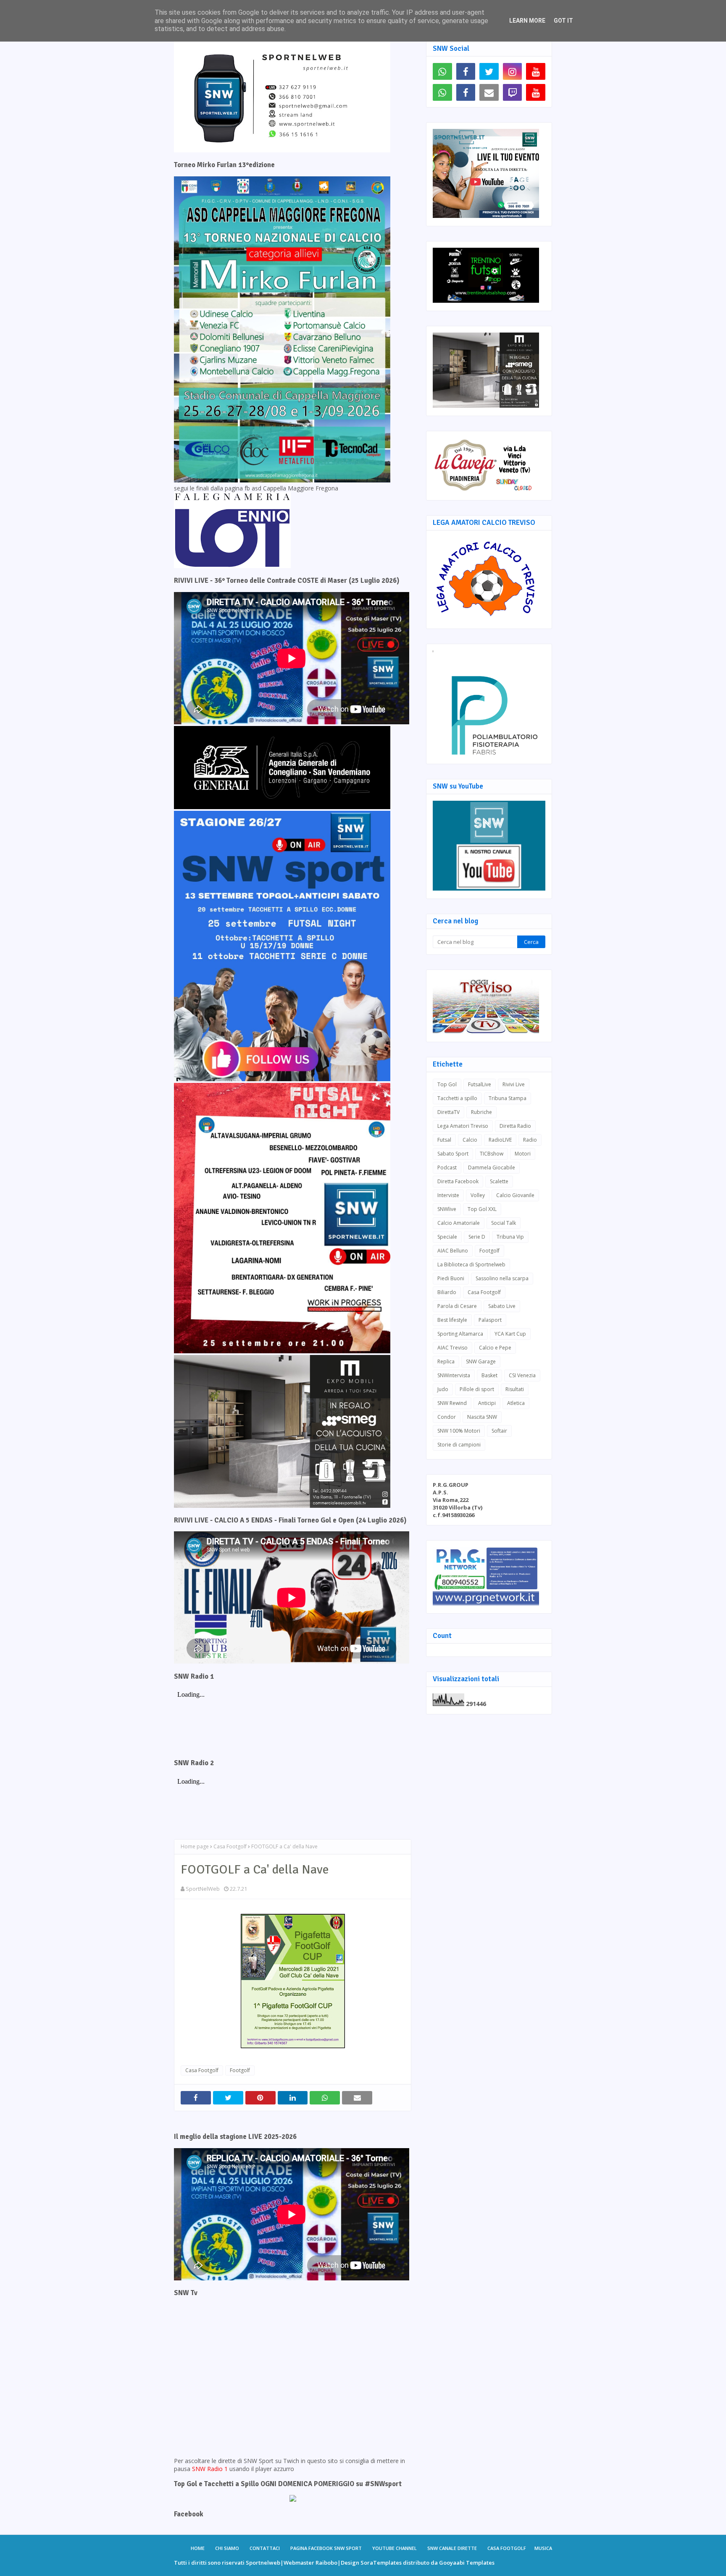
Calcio (470, 1140)
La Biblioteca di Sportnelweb (471, 1264)
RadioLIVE (500, 1140)
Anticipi (487, 1403)
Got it (563, 21)
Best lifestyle (452, 1320)
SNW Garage (481, 1361)
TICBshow (492, 1154)
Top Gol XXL (482, 1209)
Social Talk (504, 1223)
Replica (446, 1361)
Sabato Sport (453, 1154)
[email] (489, 92)
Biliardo (447, 1292)
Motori (523, 1154)
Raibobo (326, 2563)
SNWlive (447, 1209)
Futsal (444, 1140)
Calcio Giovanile (515, 1195)
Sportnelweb (263, 2563)
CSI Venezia (522, 1375)
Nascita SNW (482, 1417)
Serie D (477, 1237)
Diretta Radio (515, 1126)
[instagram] (513, 71)
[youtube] (536, 71)
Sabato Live (502, 1306)
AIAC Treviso (452, 1348)
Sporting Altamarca (460, 1334)
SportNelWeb (203, 1889)
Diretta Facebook (458, 1181)
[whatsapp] (442, 71)
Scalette (499, 1181)
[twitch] (513, 92)
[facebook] (466, 71)
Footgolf (240, 2070)
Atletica (516, 1403)
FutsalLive (480, 1084)
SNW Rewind (452, 1403)
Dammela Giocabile (492, 1167)
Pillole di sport (477, 1389)
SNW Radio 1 (210, 2469)
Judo (443, 1389)
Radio (530, 1140)
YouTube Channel (395, 2548)
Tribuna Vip (510, 1237)
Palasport (490, 1320)
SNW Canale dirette (452, 2548)
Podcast (447, 1167)
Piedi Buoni (451, 1278)
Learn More (527, 21)
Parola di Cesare (457, 1306)
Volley (478, 1195)
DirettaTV (448, 1112)
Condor (447, 1417)
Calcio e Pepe (495, 1348)
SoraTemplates (381, 2563)
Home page (195, 1846)
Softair (499, 1431)
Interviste (448, 1195)
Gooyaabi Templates (467, 2563)
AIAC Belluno (453, 1251)
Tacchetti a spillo (457, 1098)
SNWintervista (454, 1375)
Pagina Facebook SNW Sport (326, 2548)
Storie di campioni (459, 1445)
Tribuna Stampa (508, 1098)
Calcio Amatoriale (459, 1223)
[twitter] (489, 71)
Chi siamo (227, 2548)
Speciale (447, 1237)
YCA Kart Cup (510, 1334)
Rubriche (481, 1112)
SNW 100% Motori (459, 1431)
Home (198, 2548)
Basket (489, 1375)
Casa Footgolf (230, 1846)
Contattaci (265, 2548)
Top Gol (447, 1084)
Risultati (515, 1389)
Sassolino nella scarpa (502, 1278)
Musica (543, 2548)
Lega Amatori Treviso (463, 1126)
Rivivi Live (514, 1084)
